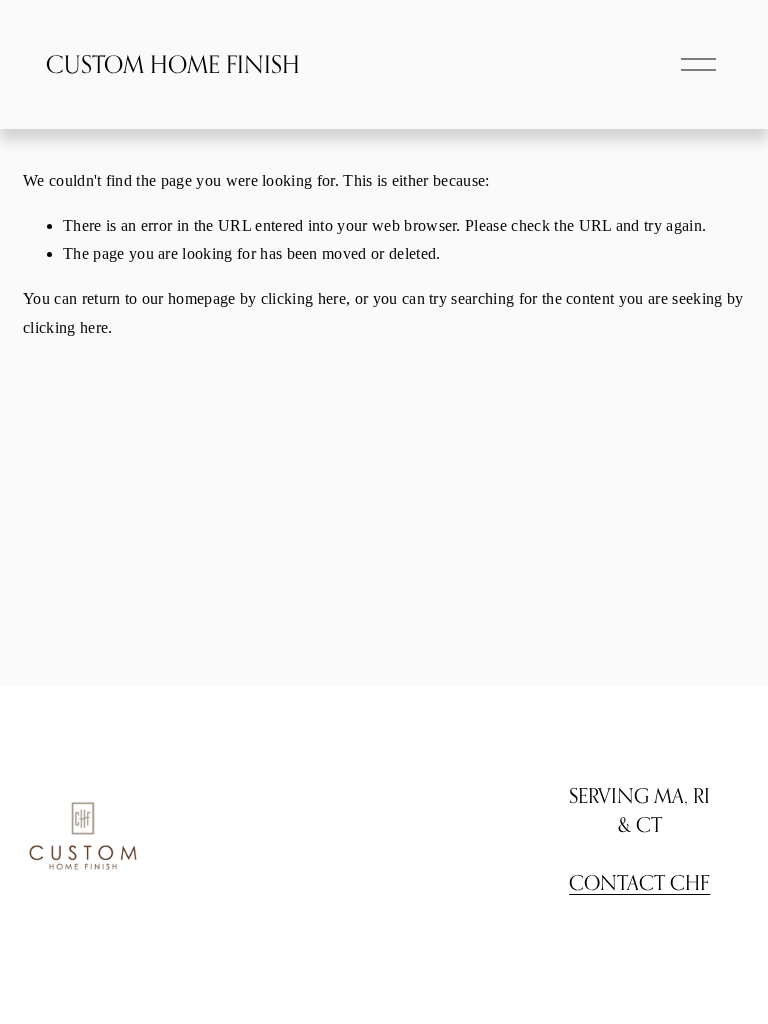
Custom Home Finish (173, 64)
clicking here (303, 298)
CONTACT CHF (639, 882)
